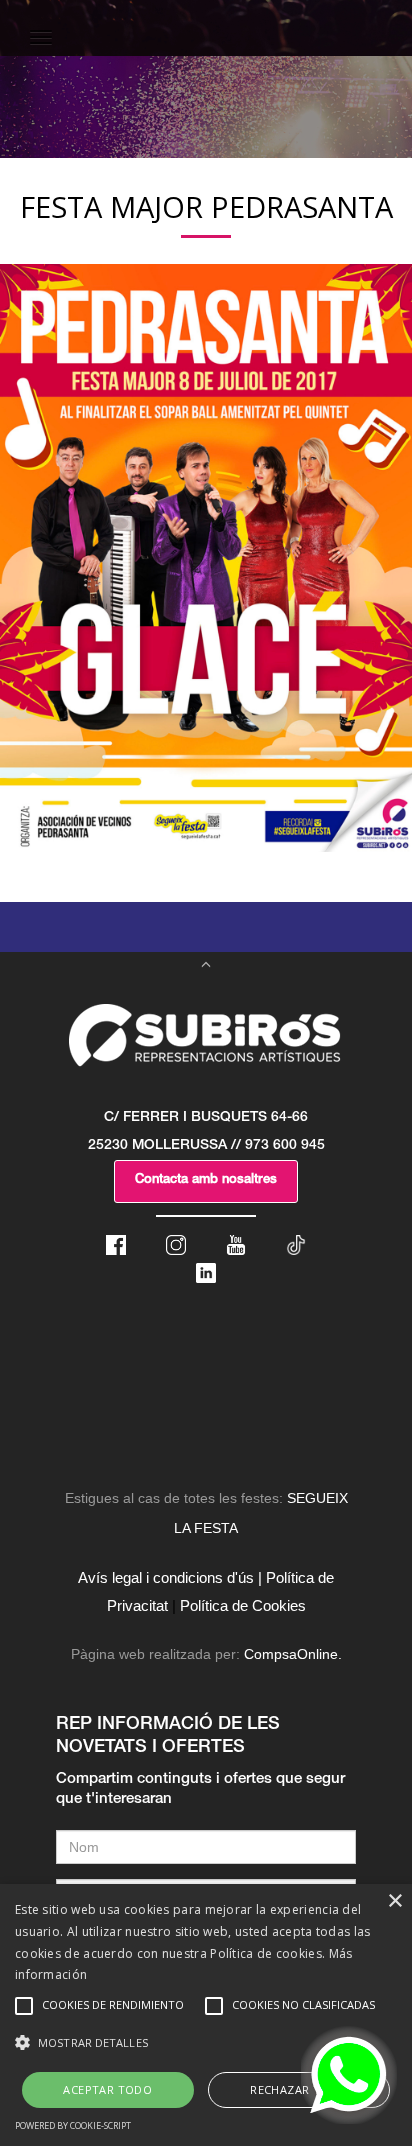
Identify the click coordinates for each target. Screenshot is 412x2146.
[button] (206, 2043)
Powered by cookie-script (73, 2125)
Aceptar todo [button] (107, 2089)
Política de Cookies (243, 1605)
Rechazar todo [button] (298, 2089)
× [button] (394, 1901)
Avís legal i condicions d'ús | (170, 1577)
